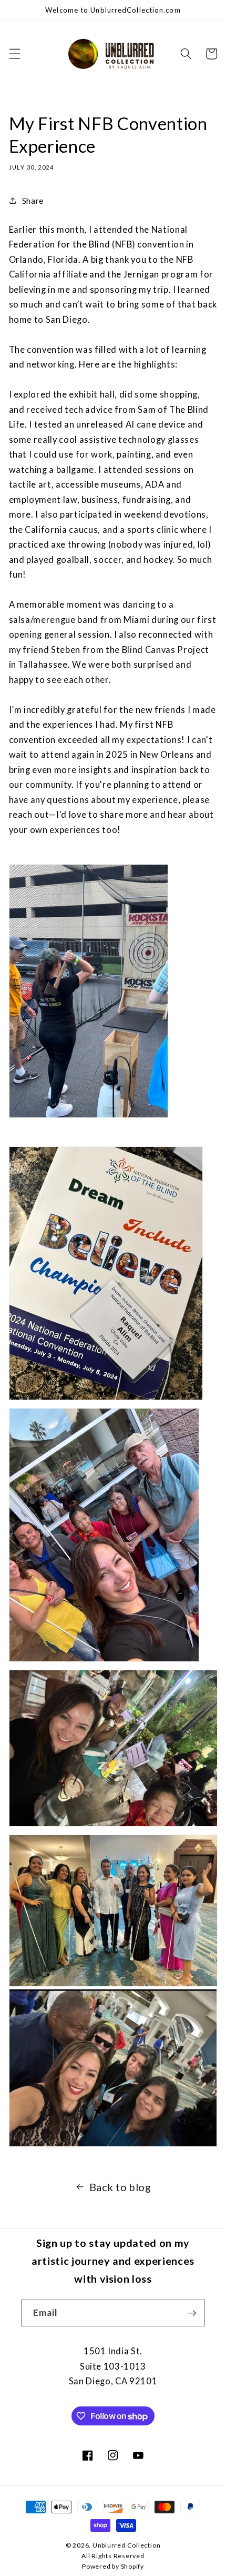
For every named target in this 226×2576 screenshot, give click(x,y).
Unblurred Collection (126, 2545)
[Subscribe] (192, 2313)
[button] (14, 54)
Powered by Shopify (113, 2566)
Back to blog (120, 2187)
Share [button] (33, 201)
